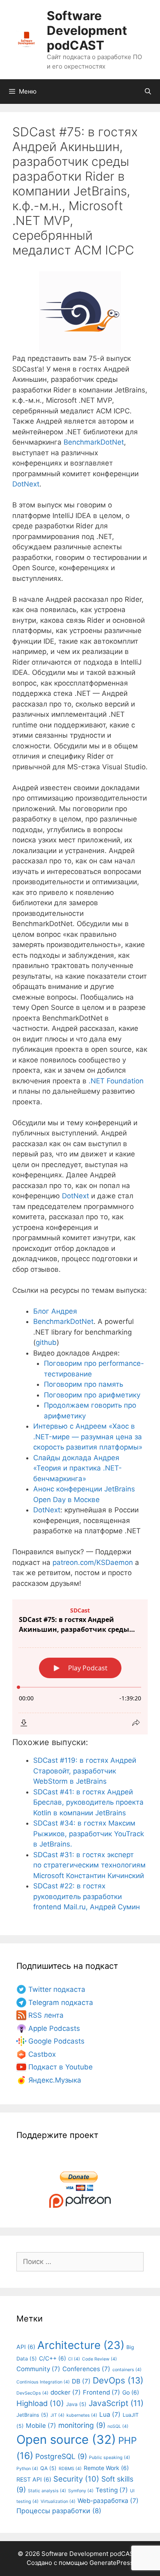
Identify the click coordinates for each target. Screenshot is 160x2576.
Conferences (86, 2369)
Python (27, 2469)
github (46, 1342)
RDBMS (70, 2469)
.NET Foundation (116, 1081)
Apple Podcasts (54, 2028)
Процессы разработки (59, 2511)
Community (38, 2369)
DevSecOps (32, 2393)
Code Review (99, 2359)
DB (81, 2381)
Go (131, 2392)
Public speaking (110, 2458)
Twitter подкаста (57, 1989)
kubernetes (82, 2415)
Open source (66, 2440)
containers (127, 2370)
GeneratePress (111, 2563)
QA (48, 2468)
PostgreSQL (61, 2456)
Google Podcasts (56, 2041)
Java (76, 2404)
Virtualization (58, 2501)
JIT (57, 2415)
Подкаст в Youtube (61, 2067)
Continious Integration (43, 2382)
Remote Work (106, 2468)
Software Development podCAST (87, 30)
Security (76, 2479)
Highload (40, 2403)
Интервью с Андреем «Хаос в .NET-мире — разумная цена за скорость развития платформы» (88, 1437)
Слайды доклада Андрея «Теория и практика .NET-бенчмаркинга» (78, 1468)
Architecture (81, 2345)
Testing (112, 2490)
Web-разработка (108, 2501)
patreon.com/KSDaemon (93, 1562)
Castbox (42, 2054)
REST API (34, 2479)
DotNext (26, 484)
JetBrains (32, 2415)
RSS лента (46, 2015)
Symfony (81, 2491)
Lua (110, 2414)
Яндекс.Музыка (55, 2080)
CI (74, 2359)
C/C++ (53, 2358)
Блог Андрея (55, 1311)
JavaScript (116, 2403)
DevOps (118, 2380)
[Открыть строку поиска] (148, 92)
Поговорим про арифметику (92, 1395)
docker (66, 2392)
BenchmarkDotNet (94, 442)
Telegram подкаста (61, 2003)
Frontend (102, 2392)
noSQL (118, 2426)
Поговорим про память (83, 1384)
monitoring (82, 2425)
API (26, 2347)
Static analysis (47, 2491)
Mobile (41, 2426)
